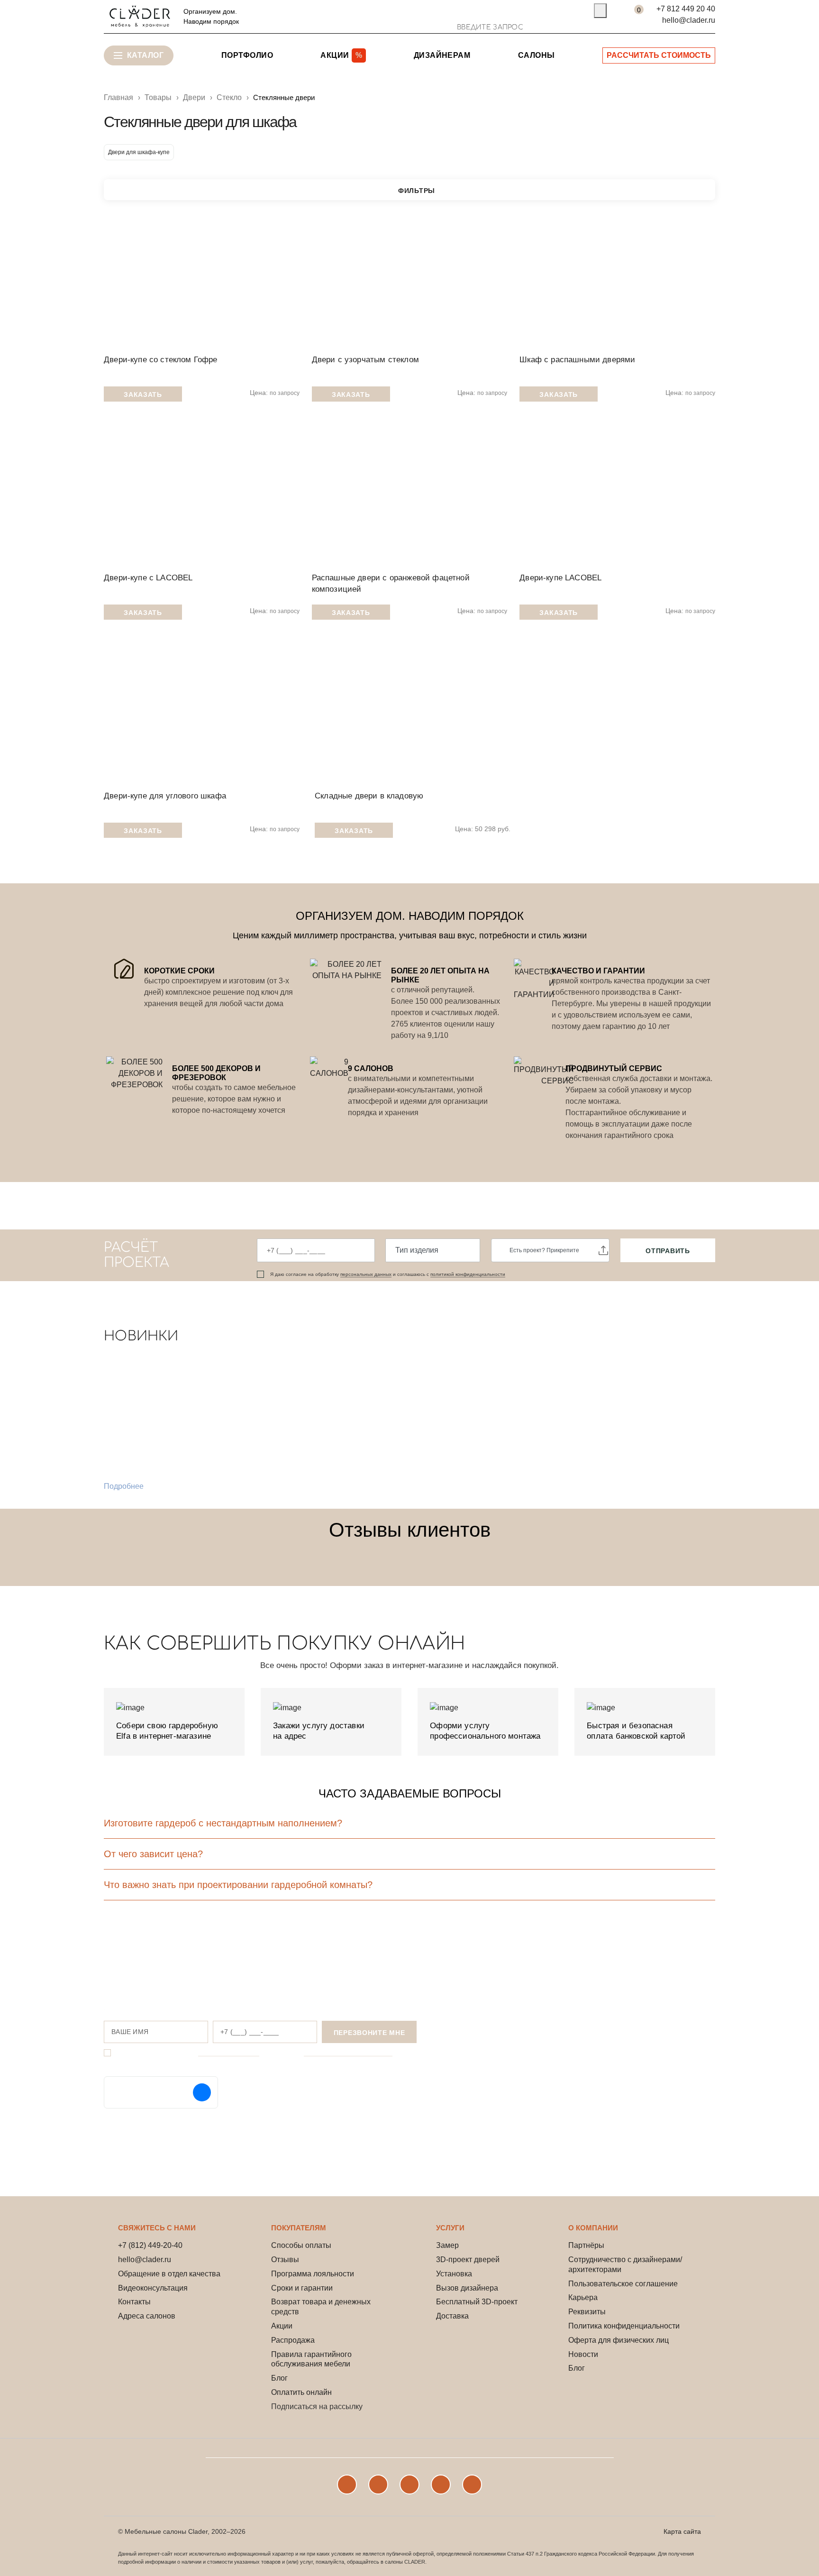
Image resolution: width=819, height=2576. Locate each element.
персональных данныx (366, 1274)
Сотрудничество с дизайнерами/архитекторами (625, 2264)
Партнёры (586, 2245)
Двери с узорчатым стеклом (365, 360)
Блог (279, 2378)
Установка (454, 2274)
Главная (118, 97)
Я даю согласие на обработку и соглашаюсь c (388, 1274)
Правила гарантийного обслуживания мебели (311, 2359)
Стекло (229, 97)
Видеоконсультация (153, 2288)
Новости (583, 2354)
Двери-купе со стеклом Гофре (161, 360)
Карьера (583, 2297)
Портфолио (247, 55)
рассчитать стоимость (659, 55)
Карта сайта (682, 2531)
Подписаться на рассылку (317, 2406)
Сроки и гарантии (302, 2288)
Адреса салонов (147, 2316)
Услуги (450, 2228)
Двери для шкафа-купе (139, 152)
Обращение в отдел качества (169, 2274)
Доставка (452, 2316)
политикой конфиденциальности (468, 1274)
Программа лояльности (313, 2274)
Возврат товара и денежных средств (321, 2307)
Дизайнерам (442, 55)
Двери (194, 97)
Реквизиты (587, 2312)
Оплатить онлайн (301, 2392)
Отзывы (285, 2260)
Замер (447, 2245)
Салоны (537, 55)
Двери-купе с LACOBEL (148, 578)
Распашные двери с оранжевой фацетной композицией (391, 583)
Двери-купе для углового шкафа (165, 796)
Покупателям (299, 2228)
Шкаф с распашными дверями (577, 360)
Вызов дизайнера (467, 2288)
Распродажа (293, 2340)
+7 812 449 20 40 (686, 9)
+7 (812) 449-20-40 (150, 2245)
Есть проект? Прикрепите (544, 1250)
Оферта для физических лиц (619, 2340)
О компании (593, 2228)
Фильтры (417, 191)
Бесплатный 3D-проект (477, 2302)
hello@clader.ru (689, 20)
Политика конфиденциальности (624, 2326)
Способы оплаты (301, 2245)
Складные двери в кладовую (369, 796)
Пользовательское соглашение (623, 2284)
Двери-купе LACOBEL (560, 578)
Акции (282, 2326)
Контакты (134, 2302)
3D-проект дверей (468, 2260)
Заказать (143, 394)
